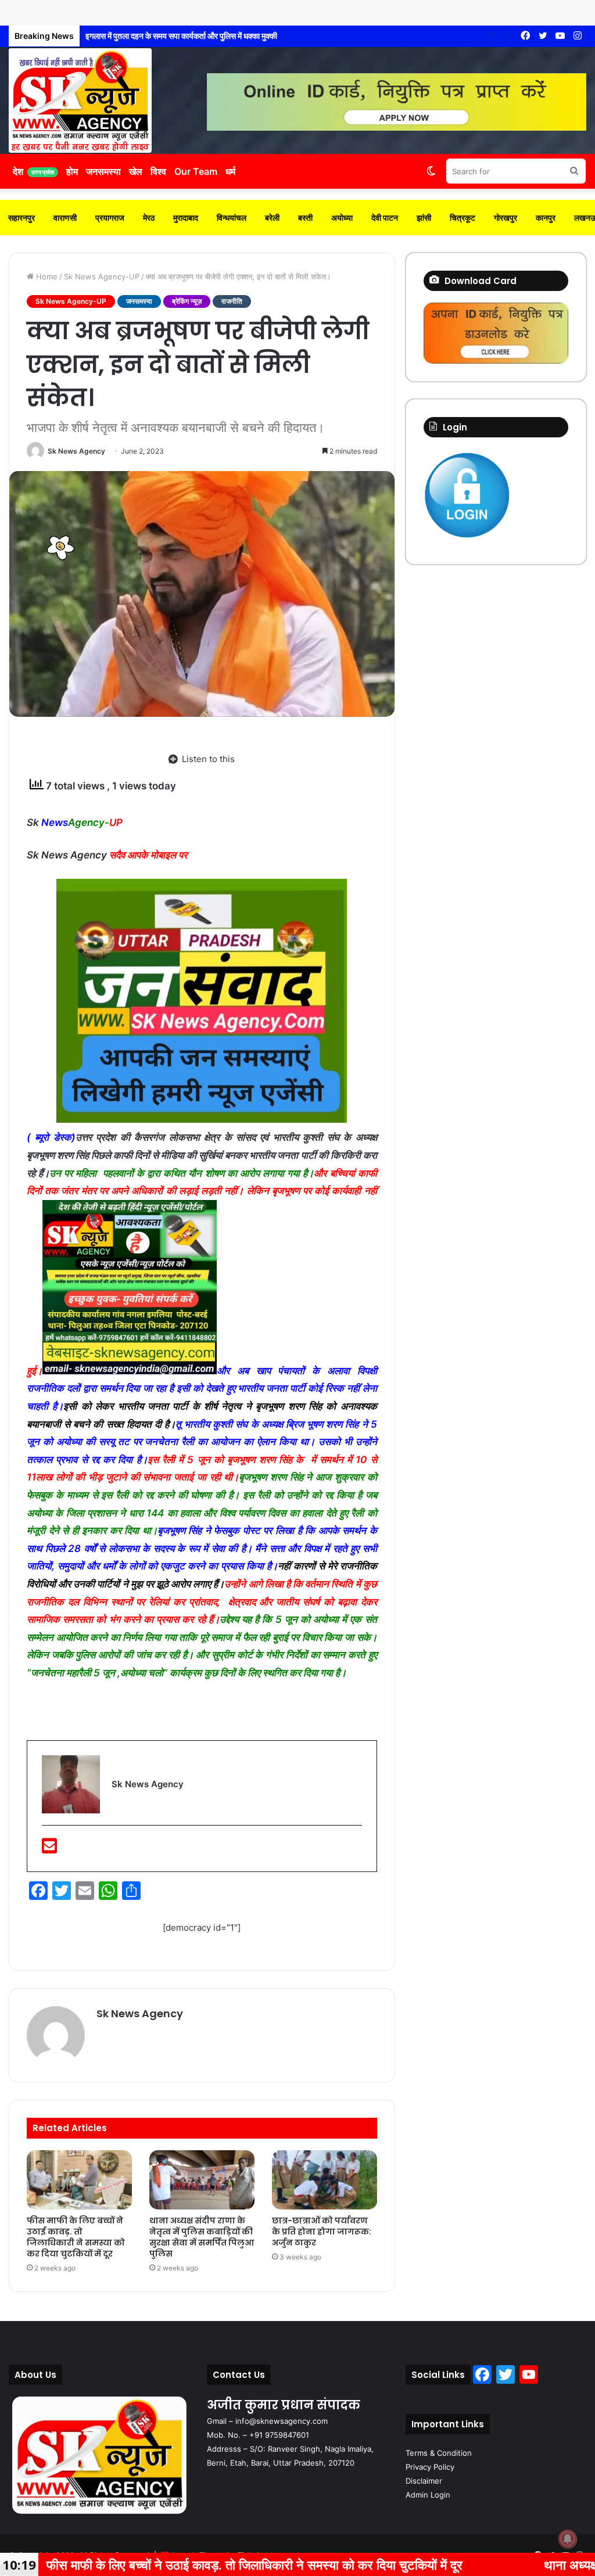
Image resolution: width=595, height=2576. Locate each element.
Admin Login (428, 2495)
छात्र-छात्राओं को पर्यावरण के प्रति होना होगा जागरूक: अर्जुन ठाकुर (322, 2232)
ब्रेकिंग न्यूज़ (187, 301)
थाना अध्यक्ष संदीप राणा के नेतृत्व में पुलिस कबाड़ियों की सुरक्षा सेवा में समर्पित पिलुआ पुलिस (202, 2237)
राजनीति (232, 301)
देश (33, 171)
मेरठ (149, 218)
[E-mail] (49, 1849)
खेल (136, 171)
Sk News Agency (76, 451)
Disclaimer (424, 2481)
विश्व (158, 171)
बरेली (272, 218)
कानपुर (546, 218)
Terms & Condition (439, 2453)
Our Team (196, 171)
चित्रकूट (463, 218)
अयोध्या (342, 218)
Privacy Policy (430, 2467)
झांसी (424, 218)
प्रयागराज (110, 218)
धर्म (230, 171)
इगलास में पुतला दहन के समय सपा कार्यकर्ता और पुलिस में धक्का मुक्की (173, 36)
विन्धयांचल (232, 218)
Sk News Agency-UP (102, 276)
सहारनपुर (21, 218)
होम (72, 171)
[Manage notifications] (568, 2539)
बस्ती (305, 218)
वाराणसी (65, 218)
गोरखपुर (506, 218)
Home (46, 276)
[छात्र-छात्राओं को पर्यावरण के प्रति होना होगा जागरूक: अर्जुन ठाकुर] (325, 2180)
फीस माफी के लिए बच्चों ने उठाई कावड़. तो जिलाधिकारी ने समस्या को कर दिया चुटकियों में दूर (76, 2237)
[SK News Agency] (80, 100)
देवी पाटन (385, 218)
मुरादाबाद (186, 218)
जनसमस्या (103, 171)
